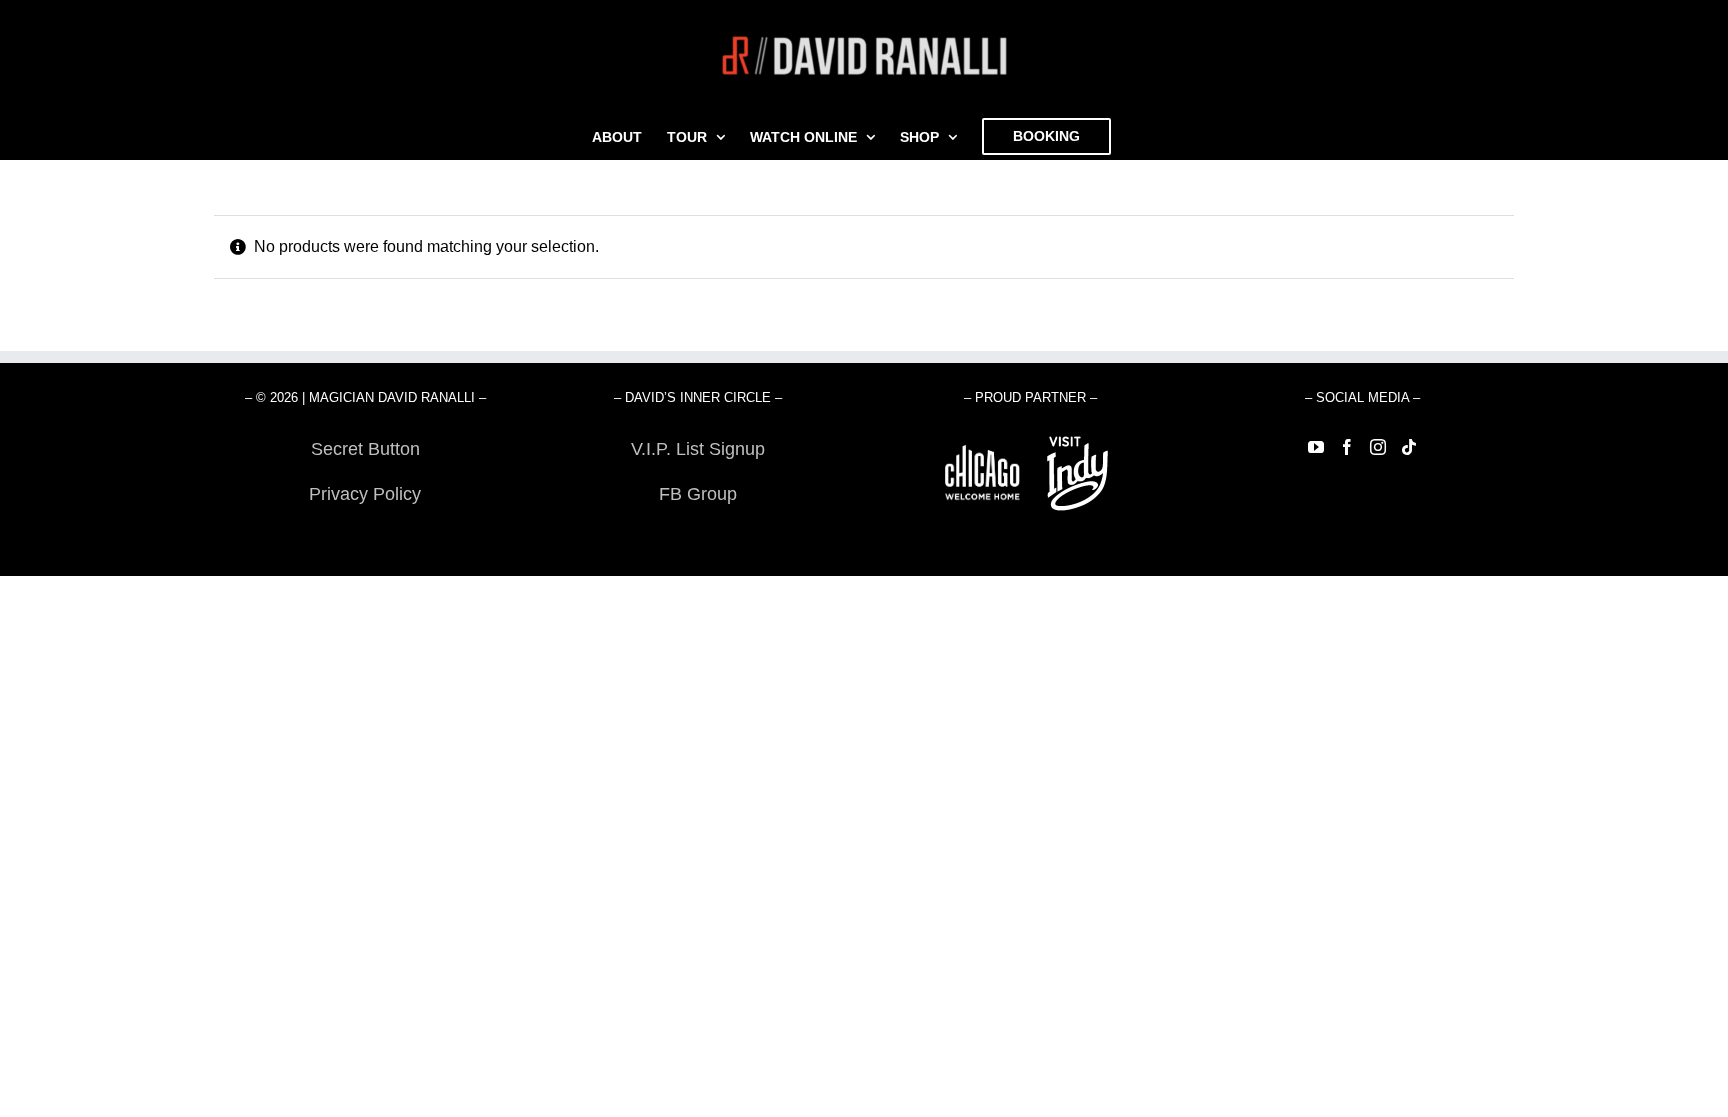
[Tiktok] (1409, 447)
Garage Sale (697, 539)
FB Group (698, 494)
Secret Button (365, 449)
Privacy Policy (365, 494)
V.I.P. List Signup (698, 449)
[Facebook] (1347, 447)
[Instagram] (1378, 447)
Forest (365, 539)
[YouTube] (1316, 447)
